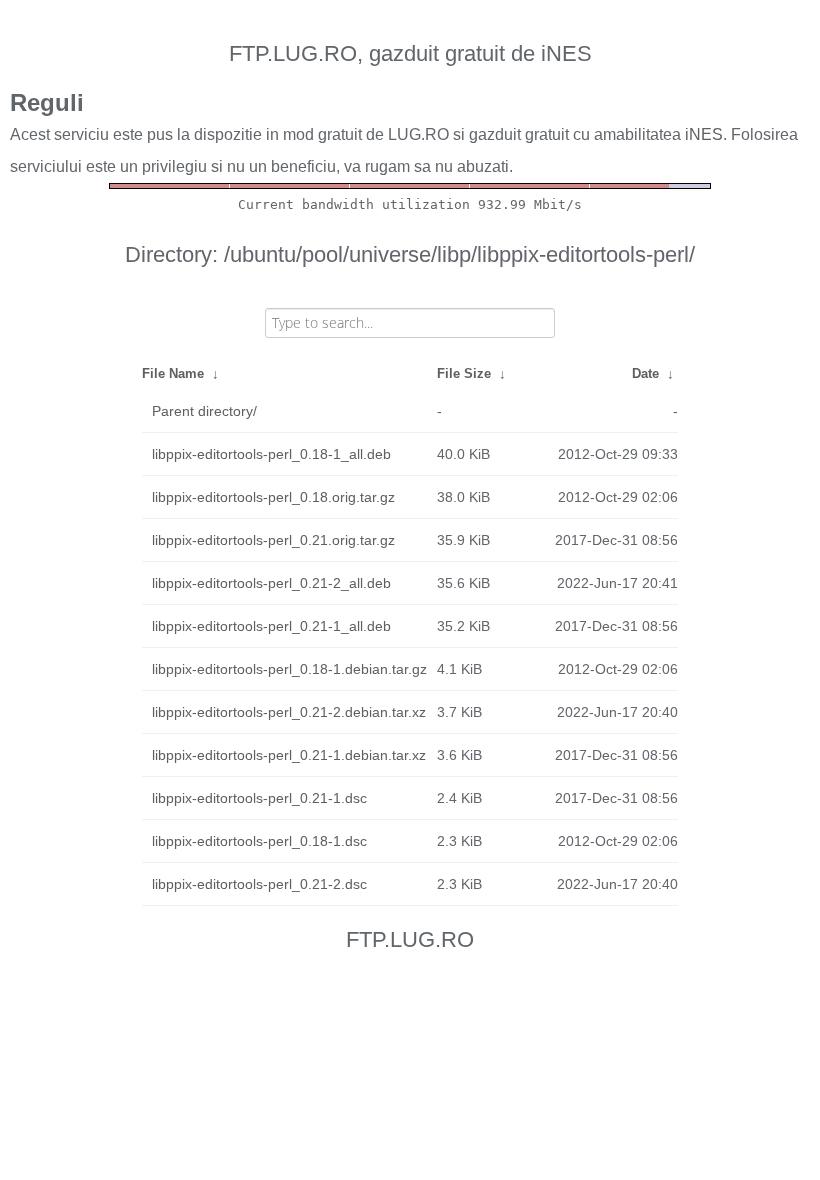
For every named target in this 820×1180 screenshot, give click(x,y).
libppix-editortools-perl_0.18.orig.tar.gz (273, 497)
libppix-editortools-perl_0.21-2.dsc (259, 884)
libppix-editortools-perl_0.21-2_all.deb (271, 583)
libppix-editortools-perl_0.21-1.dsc (259, 798)
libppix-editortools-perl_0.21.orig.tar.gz (273, 540)
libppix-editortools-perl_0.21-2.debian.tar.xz (289, 712)
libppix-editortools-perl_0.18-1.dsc (259, 841)
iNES (704, 134)
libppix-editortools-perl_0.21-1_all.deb (271, 626)
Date (645, 373)
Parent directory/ (204, 411)
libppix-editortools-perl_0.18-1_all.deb (271, 454)
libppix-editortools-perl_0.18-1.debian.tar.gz (289, 669)
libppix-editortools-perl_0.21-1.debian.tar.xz (289, 755)
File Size (464, 373)
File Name (173, 373)
